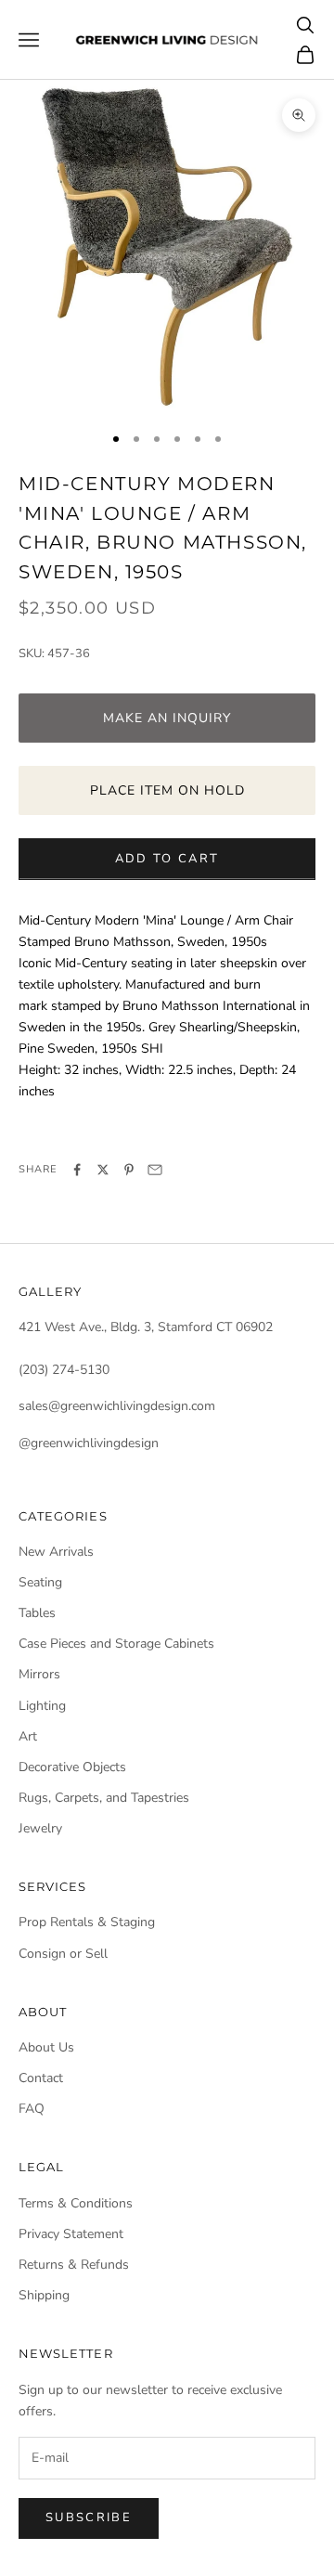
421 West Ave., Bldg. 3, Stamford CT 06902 (146, 1327)
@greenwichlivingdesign (89, 1443)
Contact (41, 2078)
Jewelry (40, 1828)
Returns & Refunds (74, 2265)
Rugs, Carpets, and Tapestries (104, 1798)
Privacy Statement (71, 2234)
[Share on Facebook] (77, 1170)
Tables (37, 1613)
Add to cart (167, 859)
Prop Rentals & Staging (87, 1922)
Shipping (44, 2295)
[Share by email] (155, 1170)
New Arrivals (56, 1552)
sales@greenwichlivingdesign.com (117, 1406)
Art (28, 1736)
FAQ (32, 2109)
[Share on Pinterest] (129, 1170)
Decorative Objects (72, 1767)
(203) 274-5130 (64, 1370)
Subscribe (89, 2518)
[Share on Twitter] (103, 1170)
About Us (46, 2047)
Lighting (42, 1706)
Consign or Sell (63, 1954)
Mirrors (39, 1674)
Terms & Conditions (76, 2203)
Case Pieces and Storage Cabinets (116, 1644)
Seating (40, 1582)
